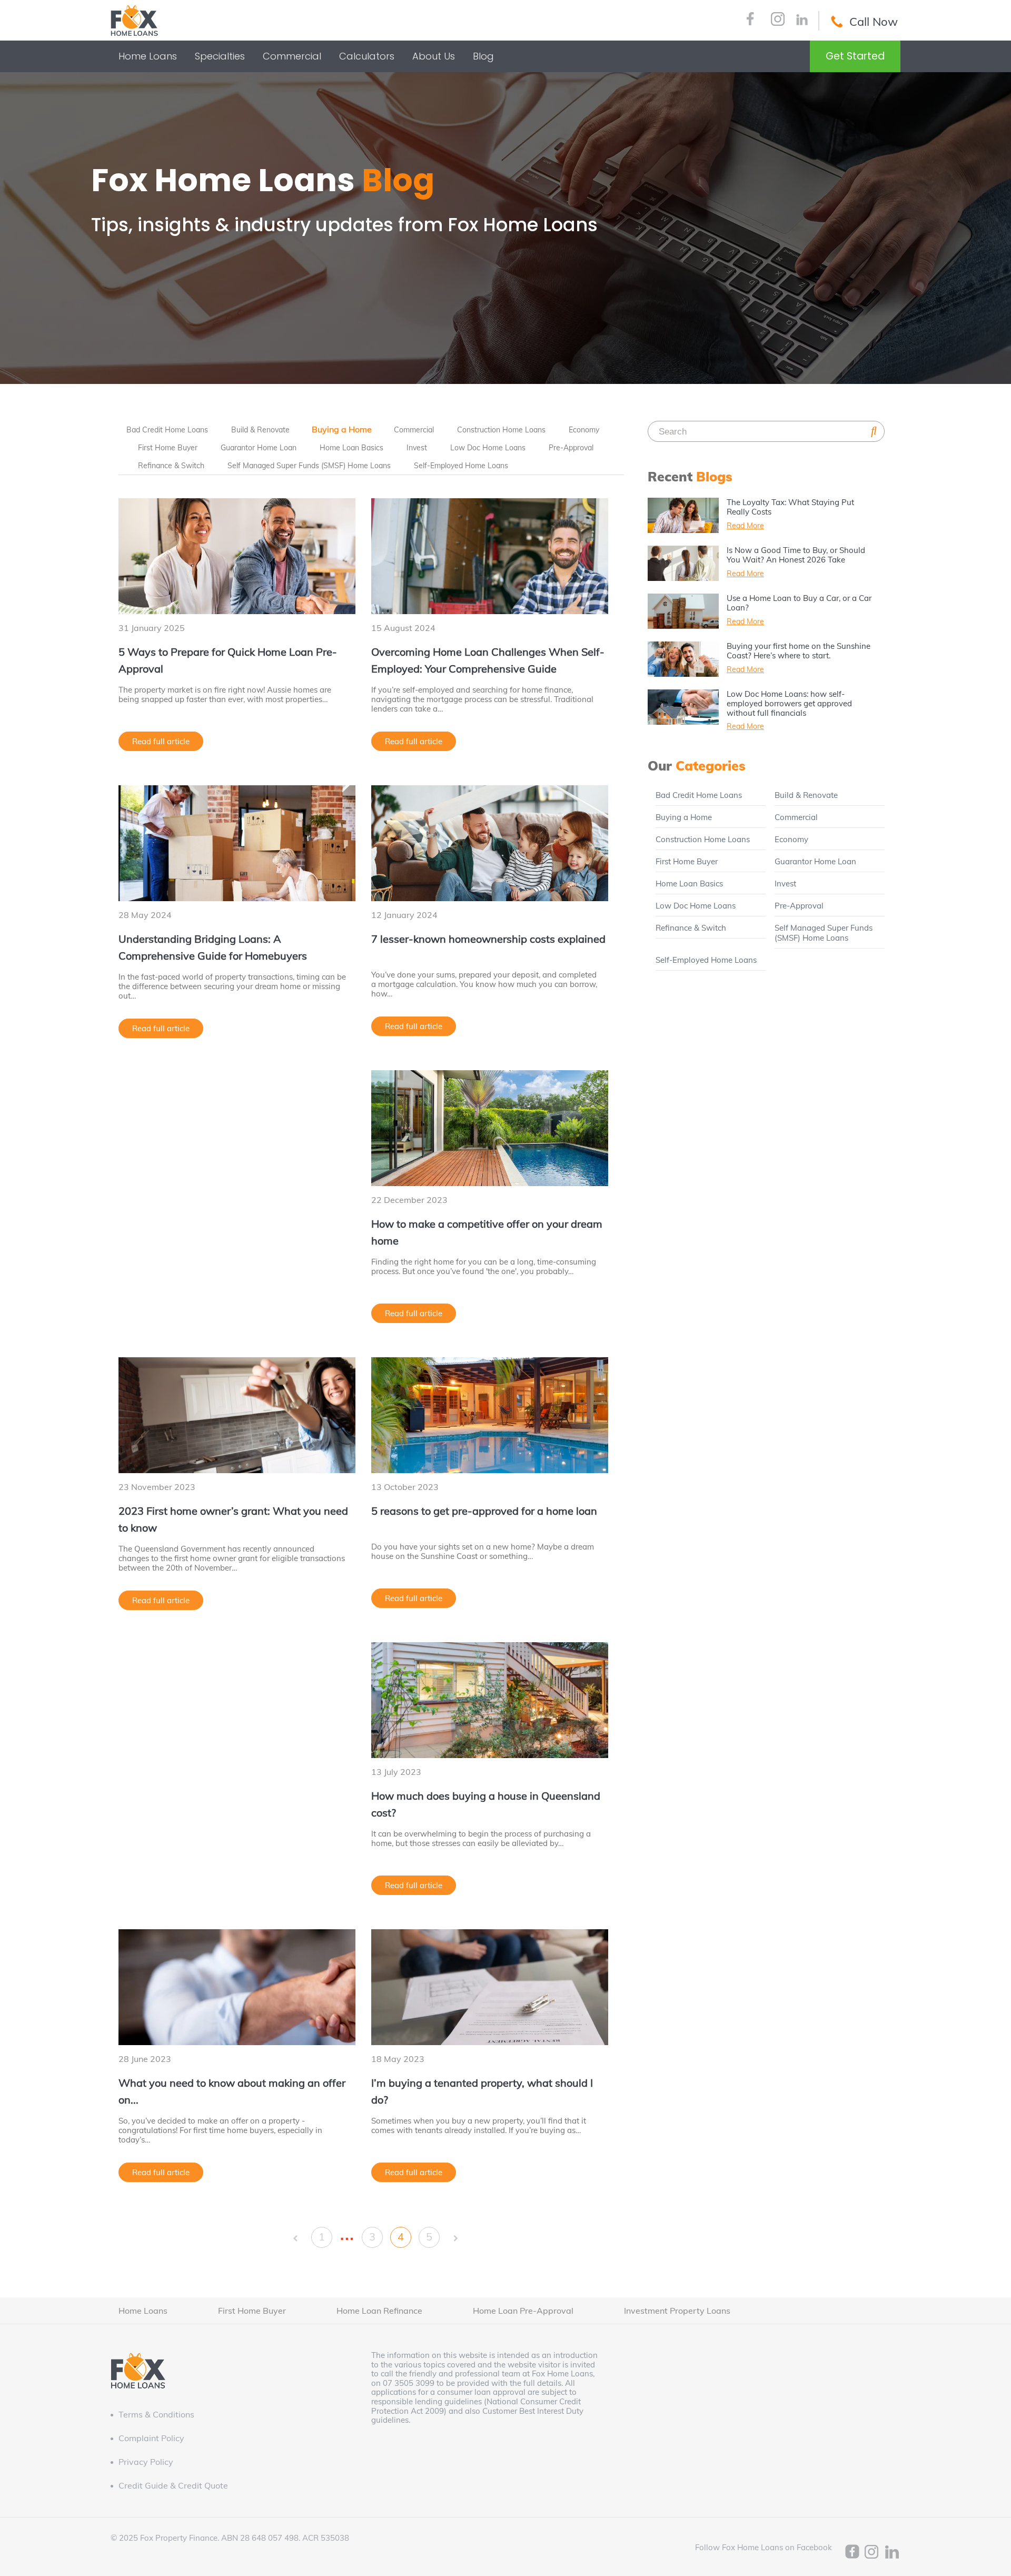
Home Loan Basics (351, 448)
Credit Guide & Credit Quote (173, 2485)
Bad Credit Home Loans (167, 430)
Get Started (855, 56)
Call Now (874, 22)
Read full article (161, 741)
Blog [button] (483, 56)
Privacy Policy (146, 2462)
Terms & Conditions (156, 2414)
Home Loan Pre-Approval (523, 2311)
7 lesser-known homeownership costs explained (488, 939)
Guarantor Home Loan (259, 448)
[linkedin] (802, 21)
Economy (584, 430)
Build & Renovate (260, 430)
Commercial (414, 430)
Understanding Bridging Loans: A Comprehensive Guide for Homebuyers (213, 947)
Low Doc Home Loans (488, 448)
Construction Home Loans (501, 430)
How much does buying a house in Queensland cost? (486, 1804)
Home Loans (143, 2311)
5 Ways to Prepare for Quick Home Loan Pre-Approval (228, 660)
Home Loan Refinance (379, 2311)
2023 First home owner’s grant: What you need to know (233, 1519)
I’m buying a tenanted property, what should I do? (482, 2091)
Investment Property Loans (677, 2311)
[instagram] (778, 20)
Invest (417, 448)
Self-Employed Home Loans (461, 466)
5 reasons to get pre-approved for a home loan (484, 1511)
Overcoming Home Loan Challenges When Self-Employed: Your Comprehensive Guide (488, 660)
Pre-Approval (571, 448)
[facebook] (750, 20)
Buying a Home (342, 429)
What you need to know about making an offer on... (232, 2091)
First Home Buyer (168, 448)
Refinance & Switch (171, 466)
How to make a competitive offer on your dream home (487, 1232)
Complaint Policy (151, 2438)
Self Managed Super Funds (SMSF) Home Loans (309, 466)
